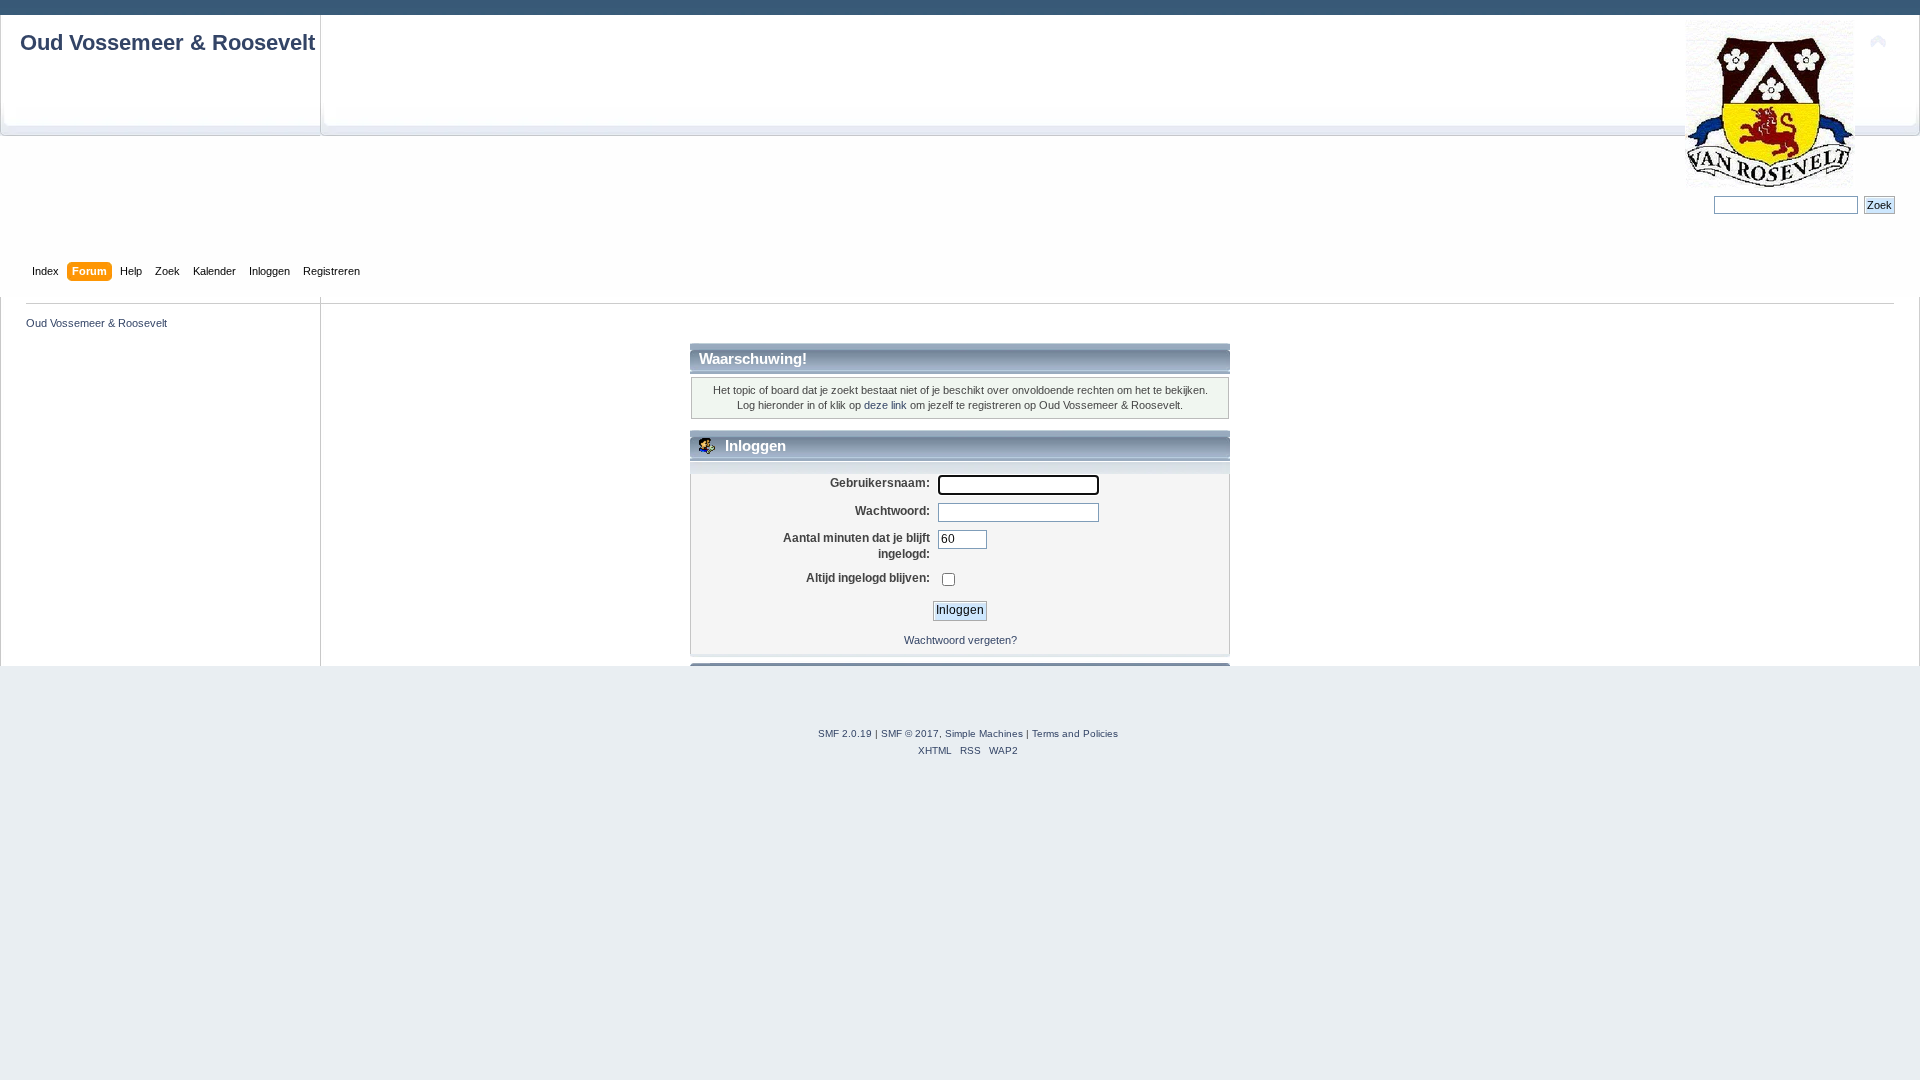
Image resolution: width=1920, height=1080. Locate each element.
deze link (885, 405)
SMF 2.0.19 (845, 733)
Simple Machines (984, 733)
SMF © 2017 (910, 733)
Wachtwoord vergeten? (960, 640)
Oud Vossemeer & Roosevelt (167, 42)
